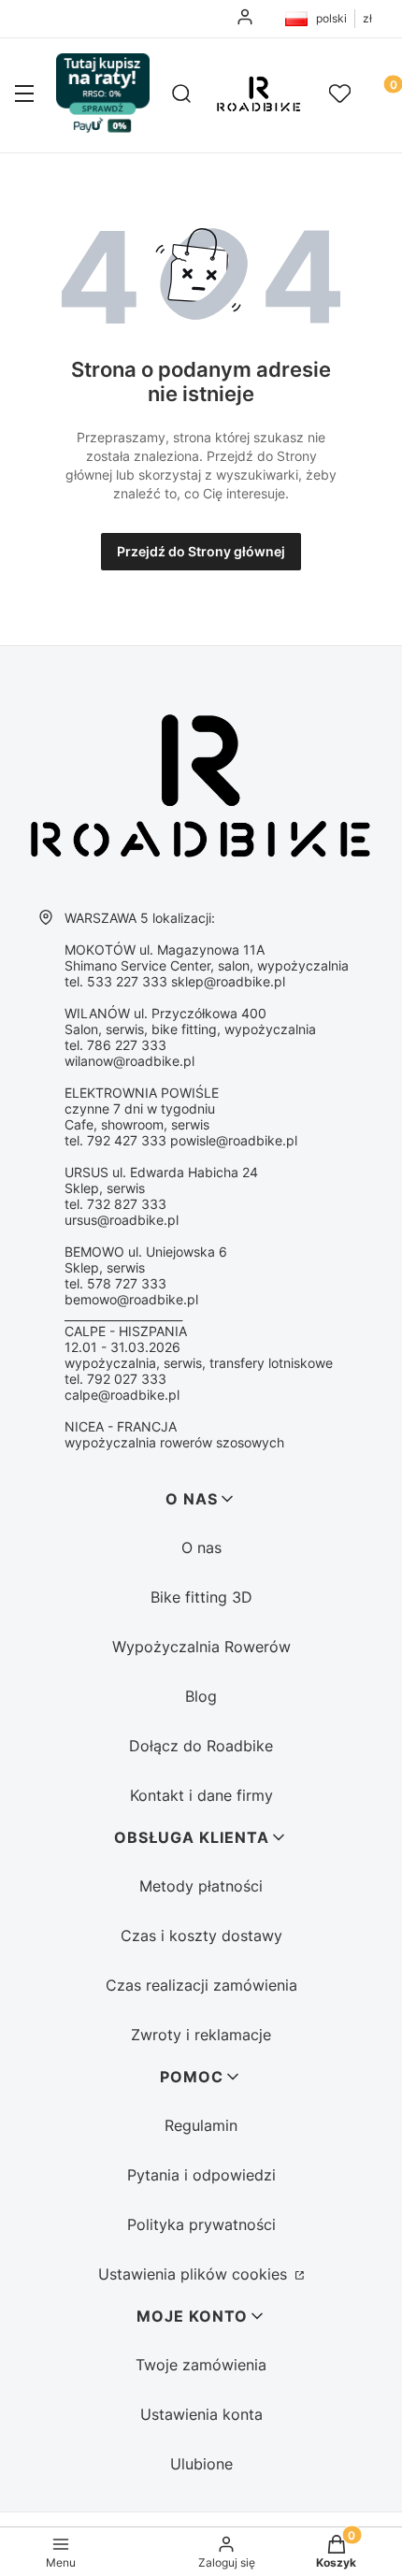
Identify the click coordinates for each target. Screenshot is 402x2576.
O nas (201, 1547)
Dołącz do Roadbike (201, 1746)
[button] (24, 95)
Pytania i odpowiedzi (201, 2175)
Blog (201, 1696)
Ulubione (201, 2464)
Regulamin (201, 2125)
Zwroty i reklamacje (201, 2035)
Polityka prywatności (201, 2224)
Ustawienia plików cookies (195, 2274)
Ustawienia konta (201, 2414)
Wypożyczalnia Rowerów (201, 1647)
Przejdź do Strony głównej (201, 551)
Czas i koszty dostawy (201, 1936)
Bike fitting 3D (201, 1597)
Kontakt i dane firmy (201, 1795)
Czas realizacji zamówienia (201, 1985)
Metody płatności (201, 1886)
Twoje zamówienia (201, 2365)
